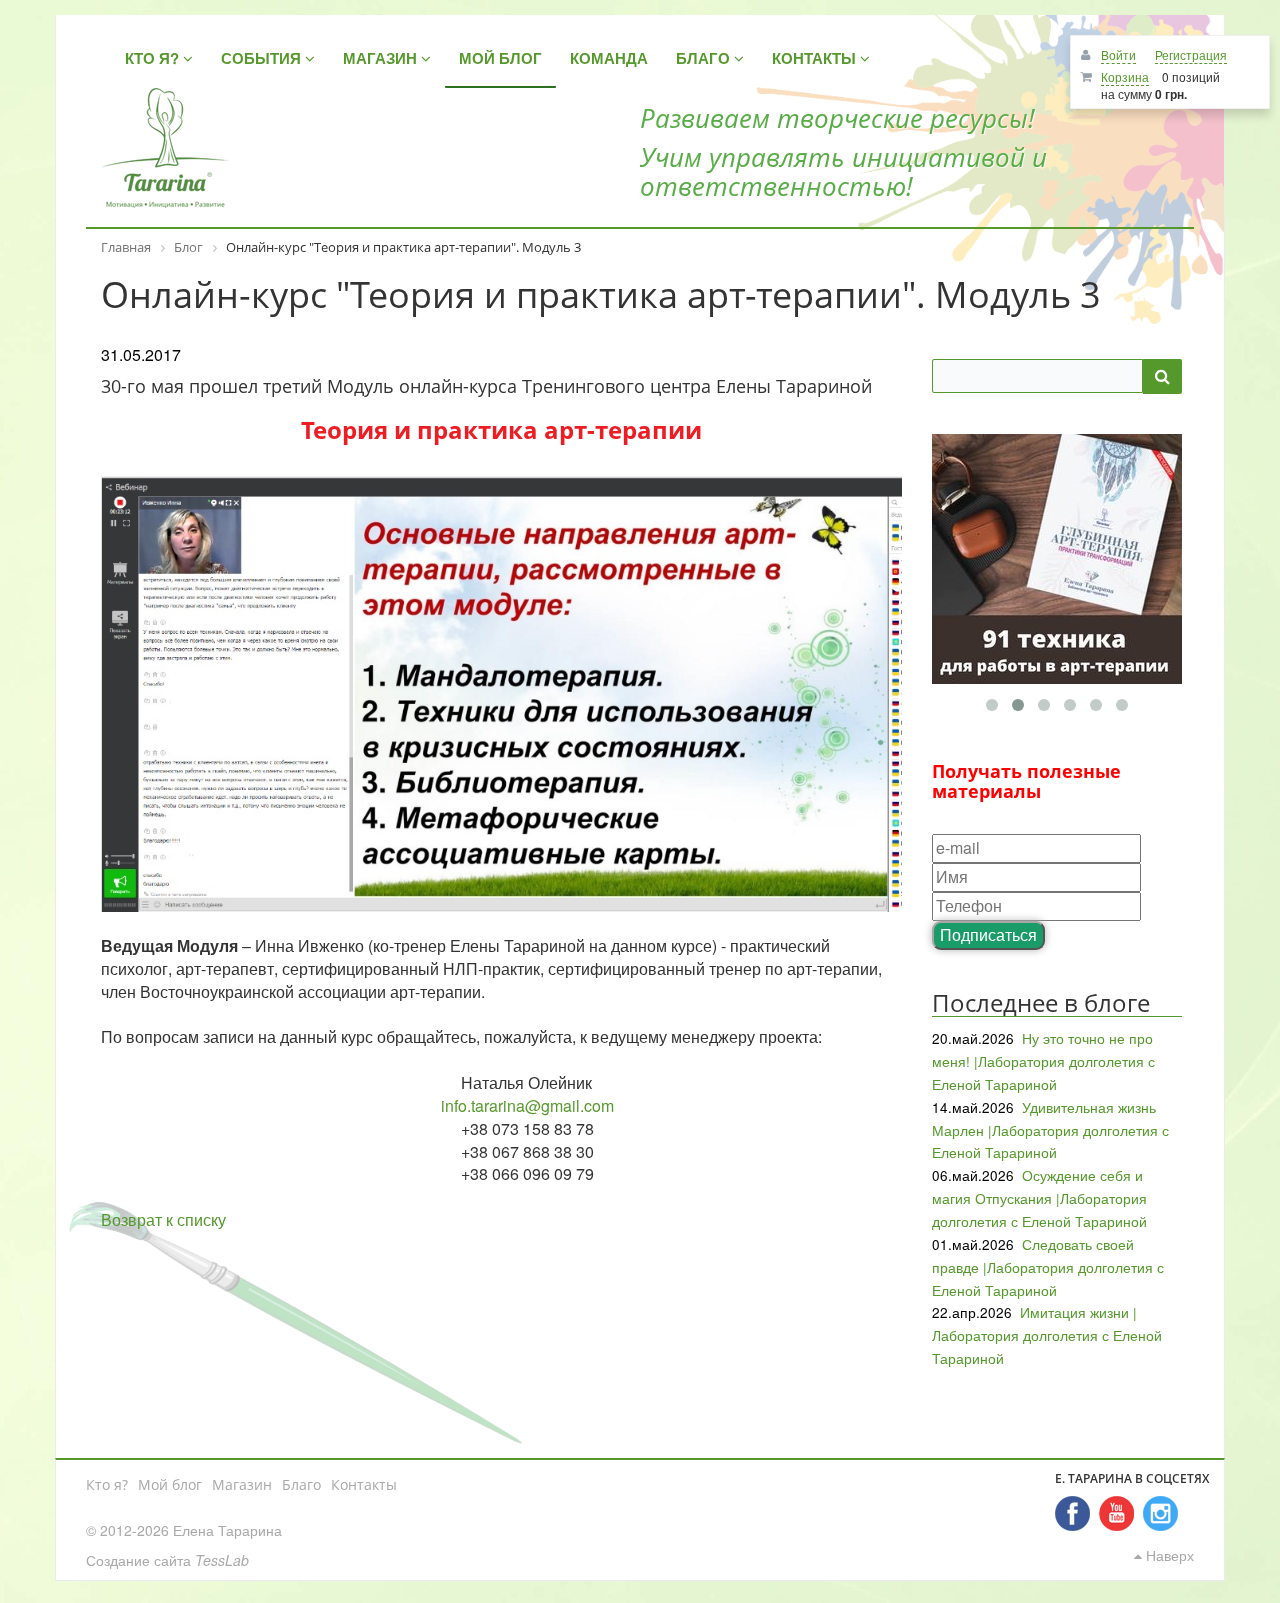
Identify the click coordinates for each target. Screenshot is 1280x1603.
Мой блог (170, 1484)
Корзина (1125, 76)
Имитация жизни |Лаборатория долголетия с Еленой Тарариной (1047, 1335)
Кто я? (107, 1484)
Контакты (364, 1484)
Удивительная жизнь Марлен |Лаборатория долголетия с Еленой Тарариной (1050, 1130)
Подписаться (988, 934)
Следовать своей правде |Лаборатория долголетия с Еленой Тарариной (1048, 1267)
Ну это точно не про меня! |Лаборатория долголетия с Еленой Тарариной (1043, 1061)
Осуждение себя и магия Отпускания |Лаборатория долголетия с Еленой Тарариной (1039, 1198)
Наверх (1168, 1555)
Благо (301, 1484)
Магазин (242, 1484)
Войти (1118, 54)
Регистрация (1191, 54)
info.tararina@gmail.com (527, 1105)
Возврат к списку (163, 1219)
